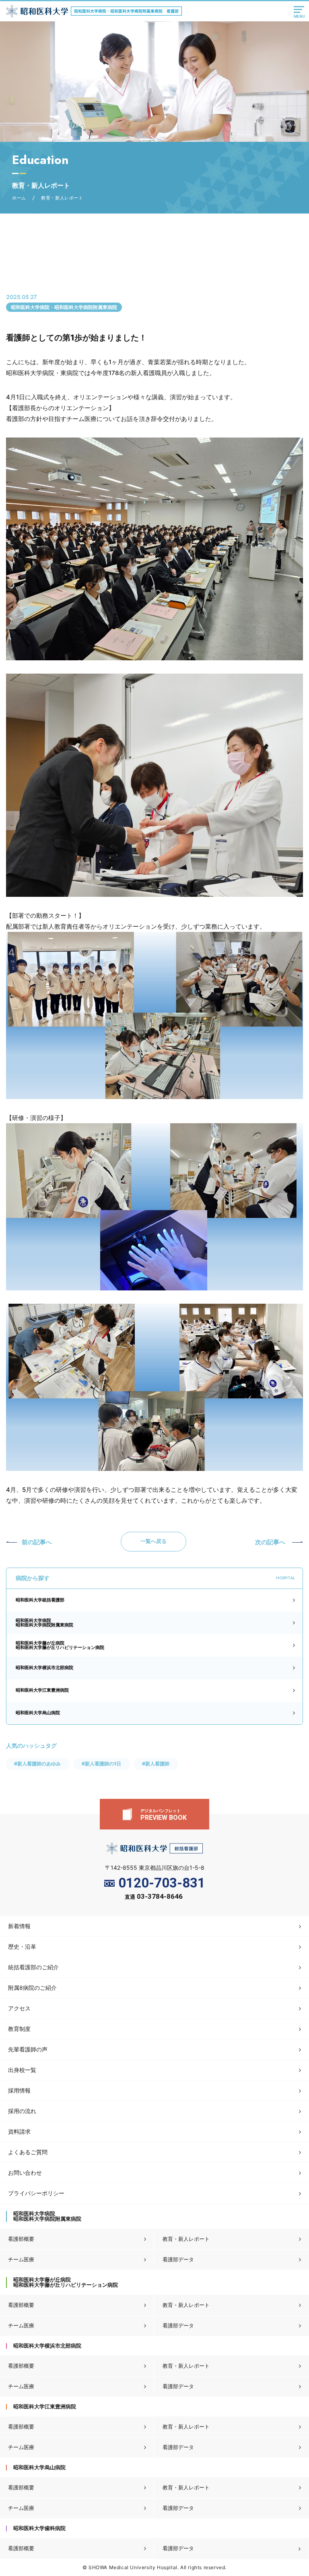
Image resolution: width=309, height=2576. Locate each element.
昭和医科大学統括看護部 (40, 1600)
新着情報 (19, 1926)
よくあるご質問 (28, 2152)
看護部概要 (21, 2239)
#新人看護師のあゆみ (37, 1764)
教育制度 (19, 2029)
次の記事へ (270, 1542)
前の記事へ (37, 1542)
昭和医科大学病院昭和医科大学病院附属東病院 (44, 1623)
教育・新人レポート (186, 2239)
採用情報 (19, 2090)
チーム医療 (21, 2259)
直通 (154, 1897)
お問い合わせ (25, 2173)
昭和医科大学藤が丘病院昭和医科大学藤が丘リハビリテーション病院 (60, 1645)
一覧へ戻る (153, 1541)
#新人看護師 (156, 1764)
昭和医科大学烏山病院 (38, 1713)
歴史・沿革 (22, 1947)
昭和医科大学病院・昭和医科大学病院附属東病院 (64, 307)
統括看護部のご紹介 (33, 1967)
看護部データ (178, 2259)
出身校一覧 (22, 2070)
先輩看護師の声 (28, 2049)
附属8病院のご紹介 (32, 1988)
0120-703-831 (162, 1883)
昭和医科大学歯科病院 (39, 2528)
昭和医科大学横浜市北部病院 (44, 1668)
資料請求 (19, 2131)
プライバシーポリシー (36, 2193)
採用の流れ (22, 2111)
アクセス (19, 2008)
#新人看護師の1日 (101, 1764)
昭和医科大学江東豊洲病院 (42, 1690)
